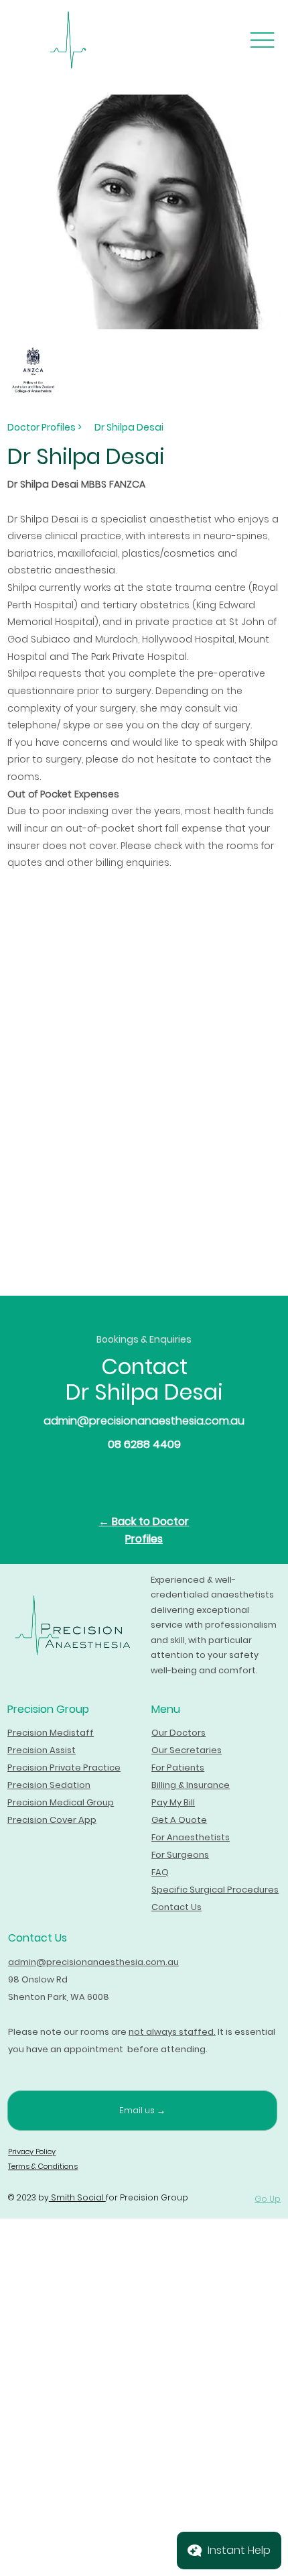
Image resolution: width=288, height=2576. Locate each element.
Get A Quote (179, 1820)
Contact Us (176, 1907)
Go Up (268, 2199)
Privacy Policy (32, 2151)
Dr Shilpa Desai (129, 427)
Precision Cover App (52, 1820)
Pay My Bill (173, 1802)
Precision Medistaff (51, 1733)
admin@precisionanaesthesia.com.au (144, 1421)
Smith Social (77, 2197)
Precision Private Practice (64, 1768)
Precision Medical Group (61, 1802)
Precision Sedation (49, 1785)
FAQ (160, 1872)
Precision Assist (42, 1750)
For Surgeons (180, 1855)
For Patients (178, 1768)
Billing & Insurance (191, 1785)
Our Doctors (178, 1733)
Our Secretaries (187, 1750)
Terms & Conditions (43, 2166)
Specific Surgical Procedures (215, 1890)
